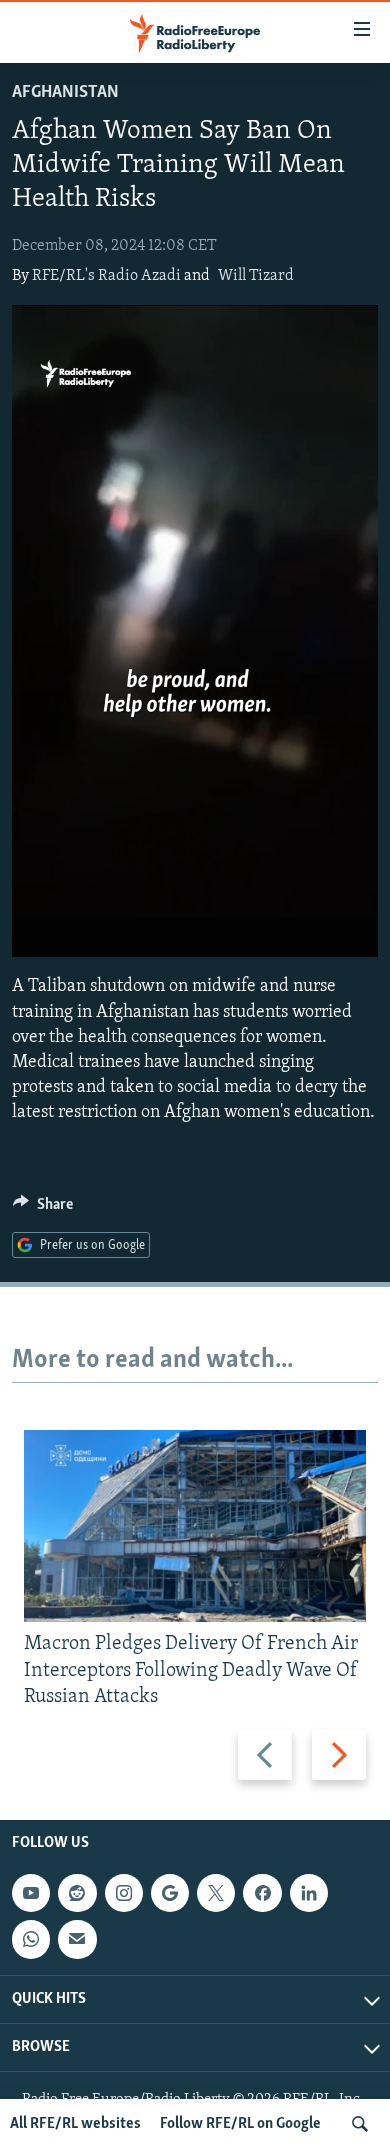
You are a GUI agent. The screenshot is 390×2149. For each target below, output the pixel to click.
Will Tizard (256, 276)
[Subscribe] (77, 1939)
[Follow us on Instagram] (124, 1893)
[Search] (360, 2124)
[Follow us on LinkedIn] (309, 1893)
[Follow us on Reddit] (77, 1893)
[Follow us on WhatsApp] (31, 1939)
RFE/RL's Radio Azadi (106, 276)
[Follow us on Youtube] (31, 1893)
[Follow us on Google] (170, 1893)
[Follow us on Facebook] (262, 1893)
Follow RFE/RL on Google (240, 2124)
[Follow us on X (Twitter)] (216, 1893)
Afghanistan (65, 93)
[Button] (43, 1209)
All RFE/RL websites (75, 2124)
